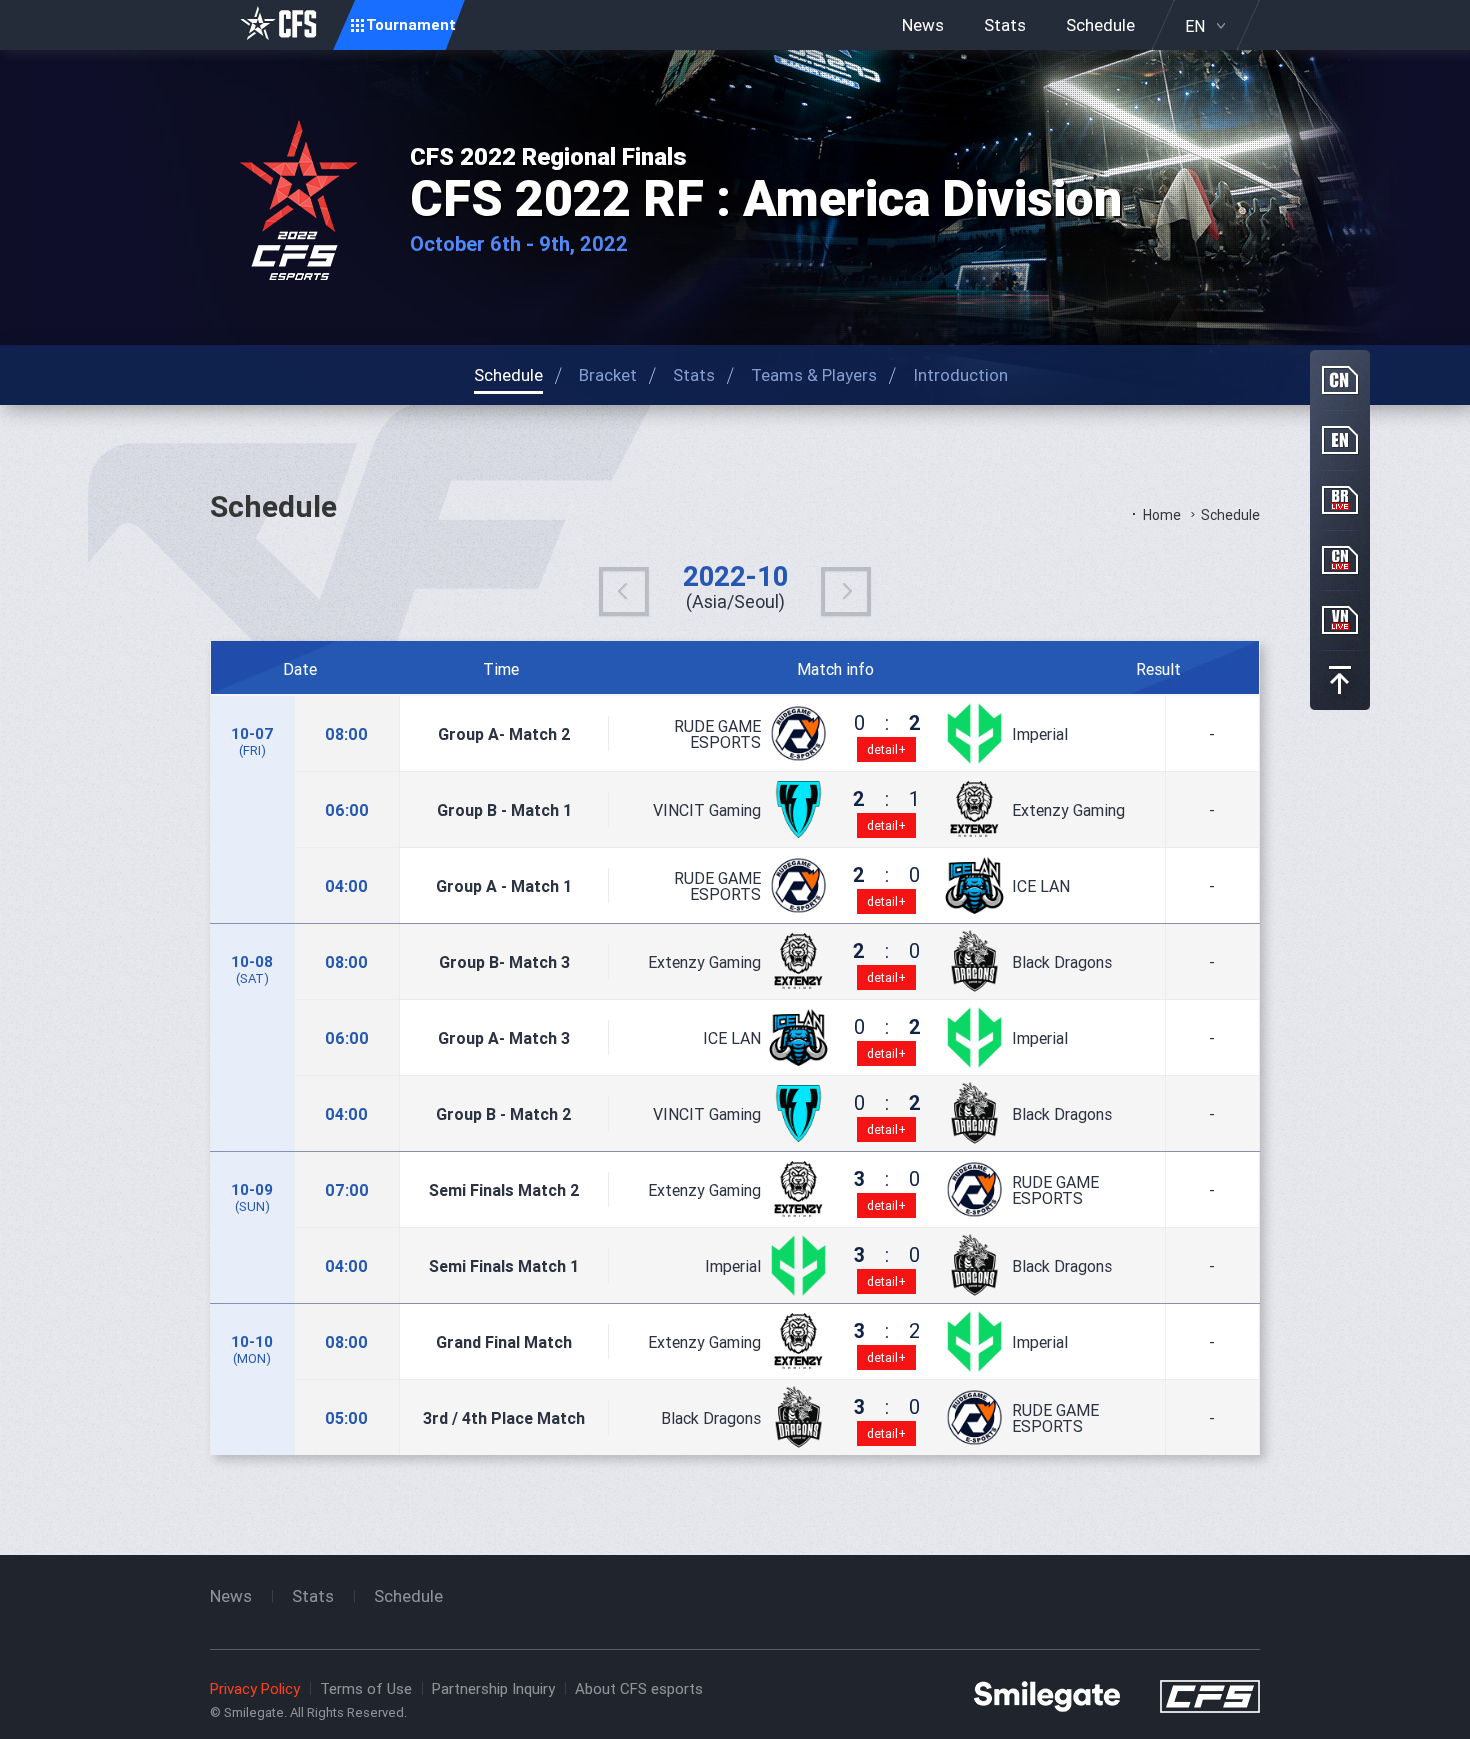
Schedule (1100, 25)
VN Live (1340, 620)
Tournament (411, 24)
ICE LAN (1041, 886)
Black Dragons (1062, 962)
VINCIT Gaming (707, 810)
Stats (1005, 25)
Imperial (1040, 734)
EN (1195, 26)
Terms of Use (366, 1688)
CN (1340, 380)
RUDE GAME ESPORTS (717, 734)
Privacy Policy (255, 1688)
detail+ (886, 749)
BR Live (1340, 500)
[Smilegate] (1047, 1695)
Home (1162, 515)
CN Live (1340, 560)
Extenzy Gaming (1068, 810)
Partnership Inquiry (493, 1688)
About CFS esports (639, 1688)
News (923, 25)
